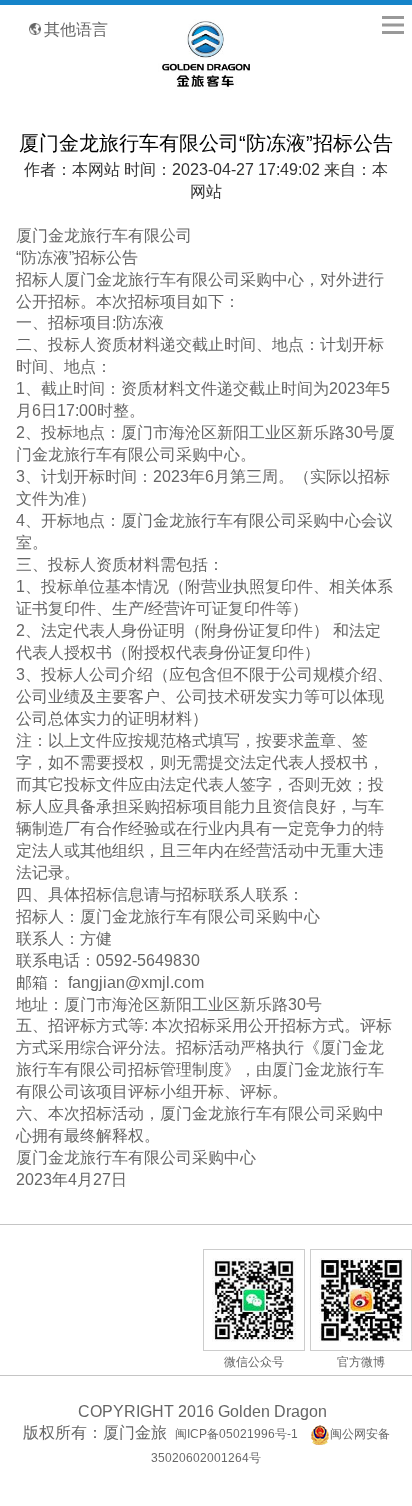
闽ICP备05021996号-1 (236, 1434)
